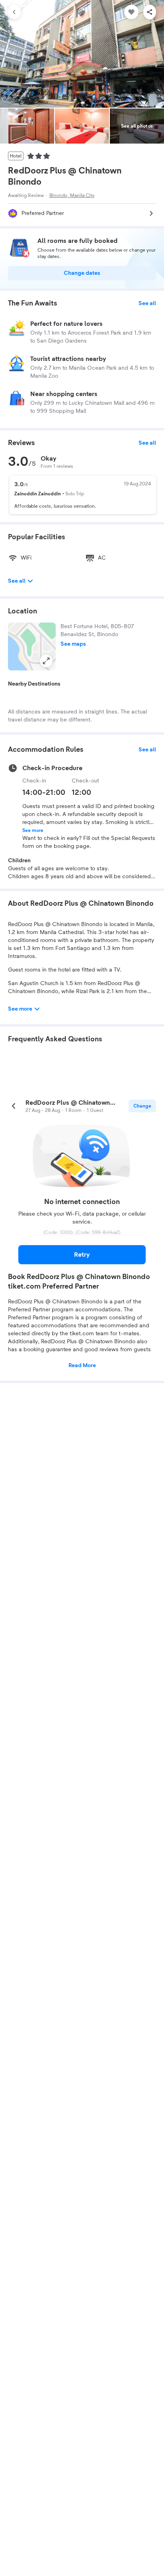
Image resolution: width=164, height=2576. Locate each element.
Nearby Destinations (34, 684)
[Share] (150, 12)
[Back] (14, 12)
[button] (32, 646)
